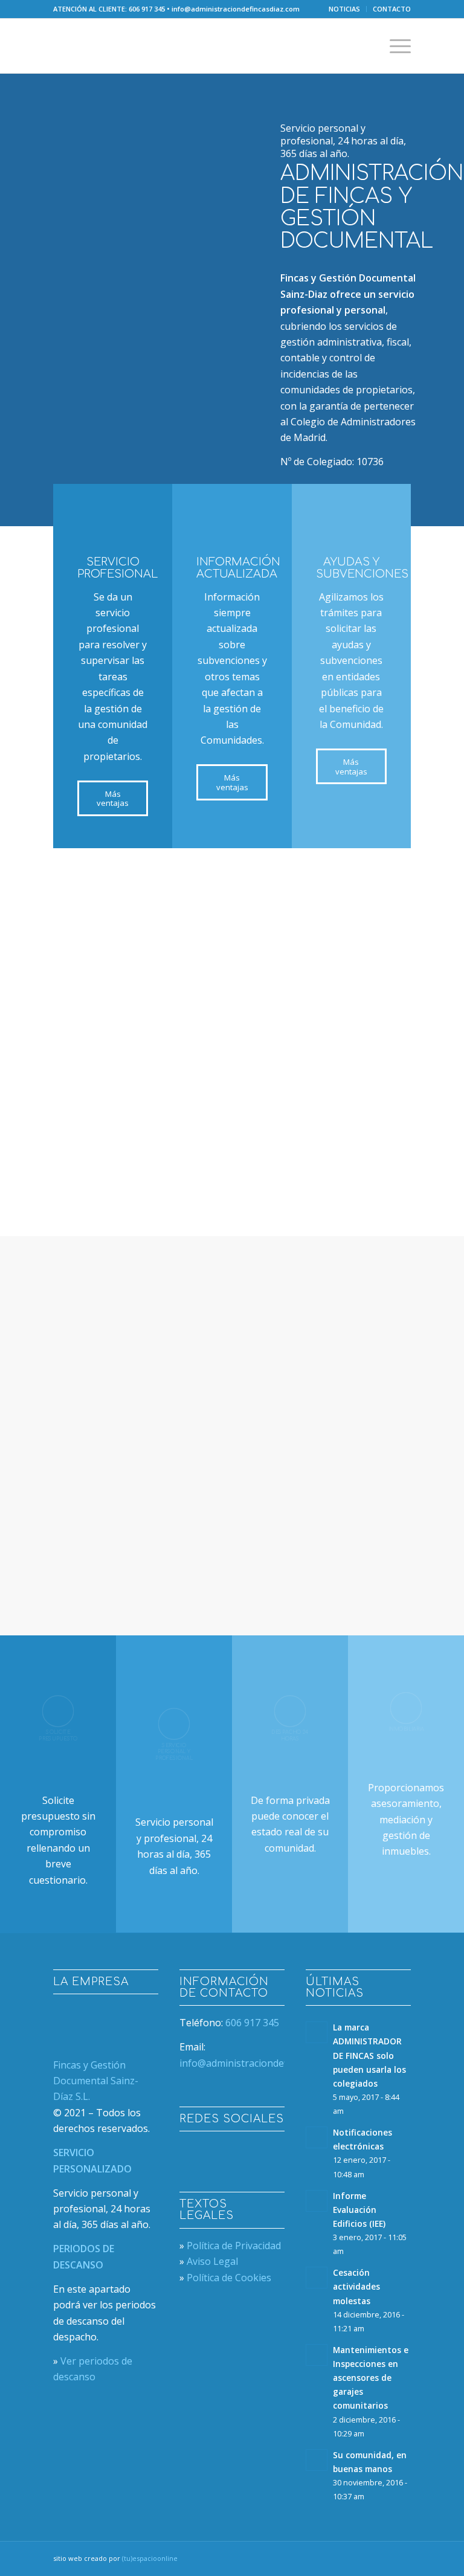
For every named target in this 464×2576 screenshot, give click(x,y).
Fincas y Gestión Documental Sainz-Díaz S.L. (96, 2081)
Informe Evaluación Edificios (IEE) (359, 2210)
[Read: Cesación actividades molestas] (317, 2278)
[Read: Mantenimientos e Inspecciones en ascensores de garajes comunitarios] (317, 2355)
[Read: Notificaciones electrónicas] (317, 2137)
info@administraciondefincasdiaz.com (236, 9)
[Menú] (394, 46)
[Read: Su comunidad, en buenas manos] (317, 2460)
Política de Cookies (229, 2278)
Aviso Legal (212, 2261)
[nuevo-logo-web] (123, 46)
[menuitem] (345, 9)
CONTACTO (392, 9)
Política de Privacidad (234, 2246)
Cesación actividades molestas (356, 2286)
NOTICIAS (344, 9)
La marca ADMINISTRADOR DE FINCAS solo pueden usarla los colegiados (369, 2055)
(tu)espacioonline (150, 2558)
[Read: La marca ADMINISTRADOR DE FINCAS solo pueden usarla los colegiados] (317, 2032)
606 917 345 (147, 9)
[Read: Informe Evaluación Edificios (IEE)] (317, 2201)
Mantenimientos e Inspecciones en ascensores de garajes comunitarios (371, 2378)
